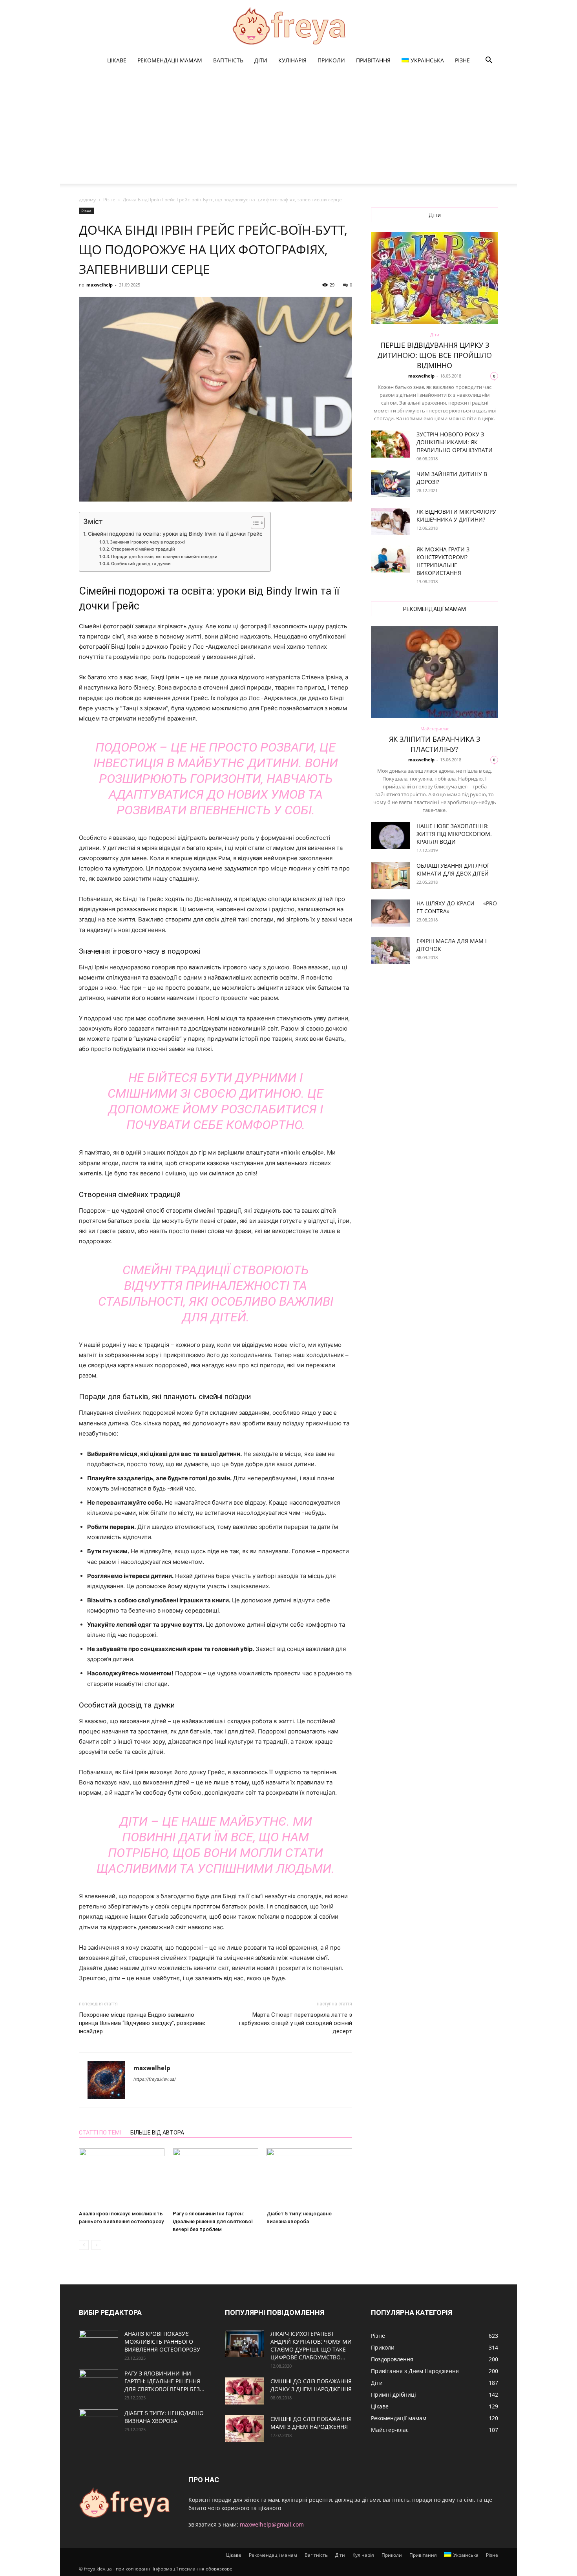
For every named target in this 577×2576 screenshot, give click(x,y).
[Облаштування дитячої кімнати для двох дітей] (391, 875)
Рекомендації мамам (170, 60)
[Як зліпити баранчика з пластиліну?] (435, 672)
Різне (462, 60)
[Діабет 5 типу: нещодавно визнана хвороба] (309, 2178)
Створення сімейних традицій (143, 549)
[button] (489, 61)
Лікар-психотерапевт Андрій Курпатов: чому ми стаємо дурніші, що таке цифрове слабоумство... (311, 2345)
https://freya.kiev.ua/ (155, 2079)
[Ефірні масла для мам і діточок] (391, 951)
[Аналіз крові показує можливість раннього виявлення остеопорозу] (122, 2178)
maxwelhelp (100, 285)
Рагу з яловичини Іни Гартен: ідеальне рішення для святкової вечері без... (164, 2381)
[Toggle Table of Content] (254, 523)
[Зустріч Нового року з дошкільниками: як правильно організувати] (391, 444)
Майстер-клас (435, 729)
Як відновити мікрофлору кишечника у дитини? (456, 515)
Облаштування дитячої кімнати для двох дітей (453, 869)
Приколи (331, 60)
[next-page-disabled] (96, 2245)
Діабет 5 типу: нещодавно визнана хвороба (164, 2417)
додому (87, 200)
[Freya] (288, 26)
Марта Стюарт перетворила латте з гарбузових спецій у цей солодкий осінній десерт (296, 2023)
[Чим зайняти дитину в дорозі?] (391, 484)
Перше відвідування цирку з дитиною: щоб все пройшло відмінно (435, 355)
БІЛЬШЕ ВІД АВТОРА (157, 2133)
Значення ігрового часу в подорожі (147, 542)
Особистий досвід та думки (141, 564)
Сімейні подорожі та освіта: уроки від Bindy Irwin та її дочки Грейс (175, 534)
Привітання (373, 60)
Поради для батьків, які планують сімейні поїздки (164, 556)
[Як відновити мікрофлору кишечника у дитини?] (391, 521)
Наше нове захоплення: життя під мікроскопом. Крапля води (454, 834)
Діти (261, 60)
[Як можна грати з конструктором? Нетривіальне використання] (391, 559)
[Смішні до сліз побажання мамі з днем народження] (245, 2429)
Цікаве (117, 60)
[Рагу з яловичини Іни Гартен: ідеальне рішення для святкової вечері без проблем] (215, 2178)
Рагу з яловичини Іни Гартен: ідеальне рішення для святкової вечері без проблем (213, 2221)
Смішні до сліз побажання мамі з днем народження (311, 2423)
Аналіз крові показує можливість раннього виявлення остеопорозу (162, 2342)
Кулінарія (292, 60)
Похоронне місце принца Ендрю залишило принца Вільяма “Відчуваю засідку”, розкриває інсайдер (142, 2023)
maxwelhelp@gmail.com (272, 2524)
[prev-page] (84, 2245)
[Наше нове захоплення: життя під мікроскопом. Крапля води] (391, 836)
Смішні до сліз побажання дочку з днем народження (311, 2385)
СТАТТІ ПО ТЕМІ (100, 2133)
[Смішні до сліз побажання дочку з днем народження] (245, 2391)
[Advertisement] (288, 129)
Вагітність (228, 60)
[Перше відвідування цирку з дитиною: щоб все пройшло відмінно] (435, 278)
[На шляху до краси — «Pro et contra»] (391, 913)
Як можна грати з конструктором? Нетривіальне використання (443, 561)
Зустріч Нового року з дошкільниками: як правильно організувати (455, 442)
